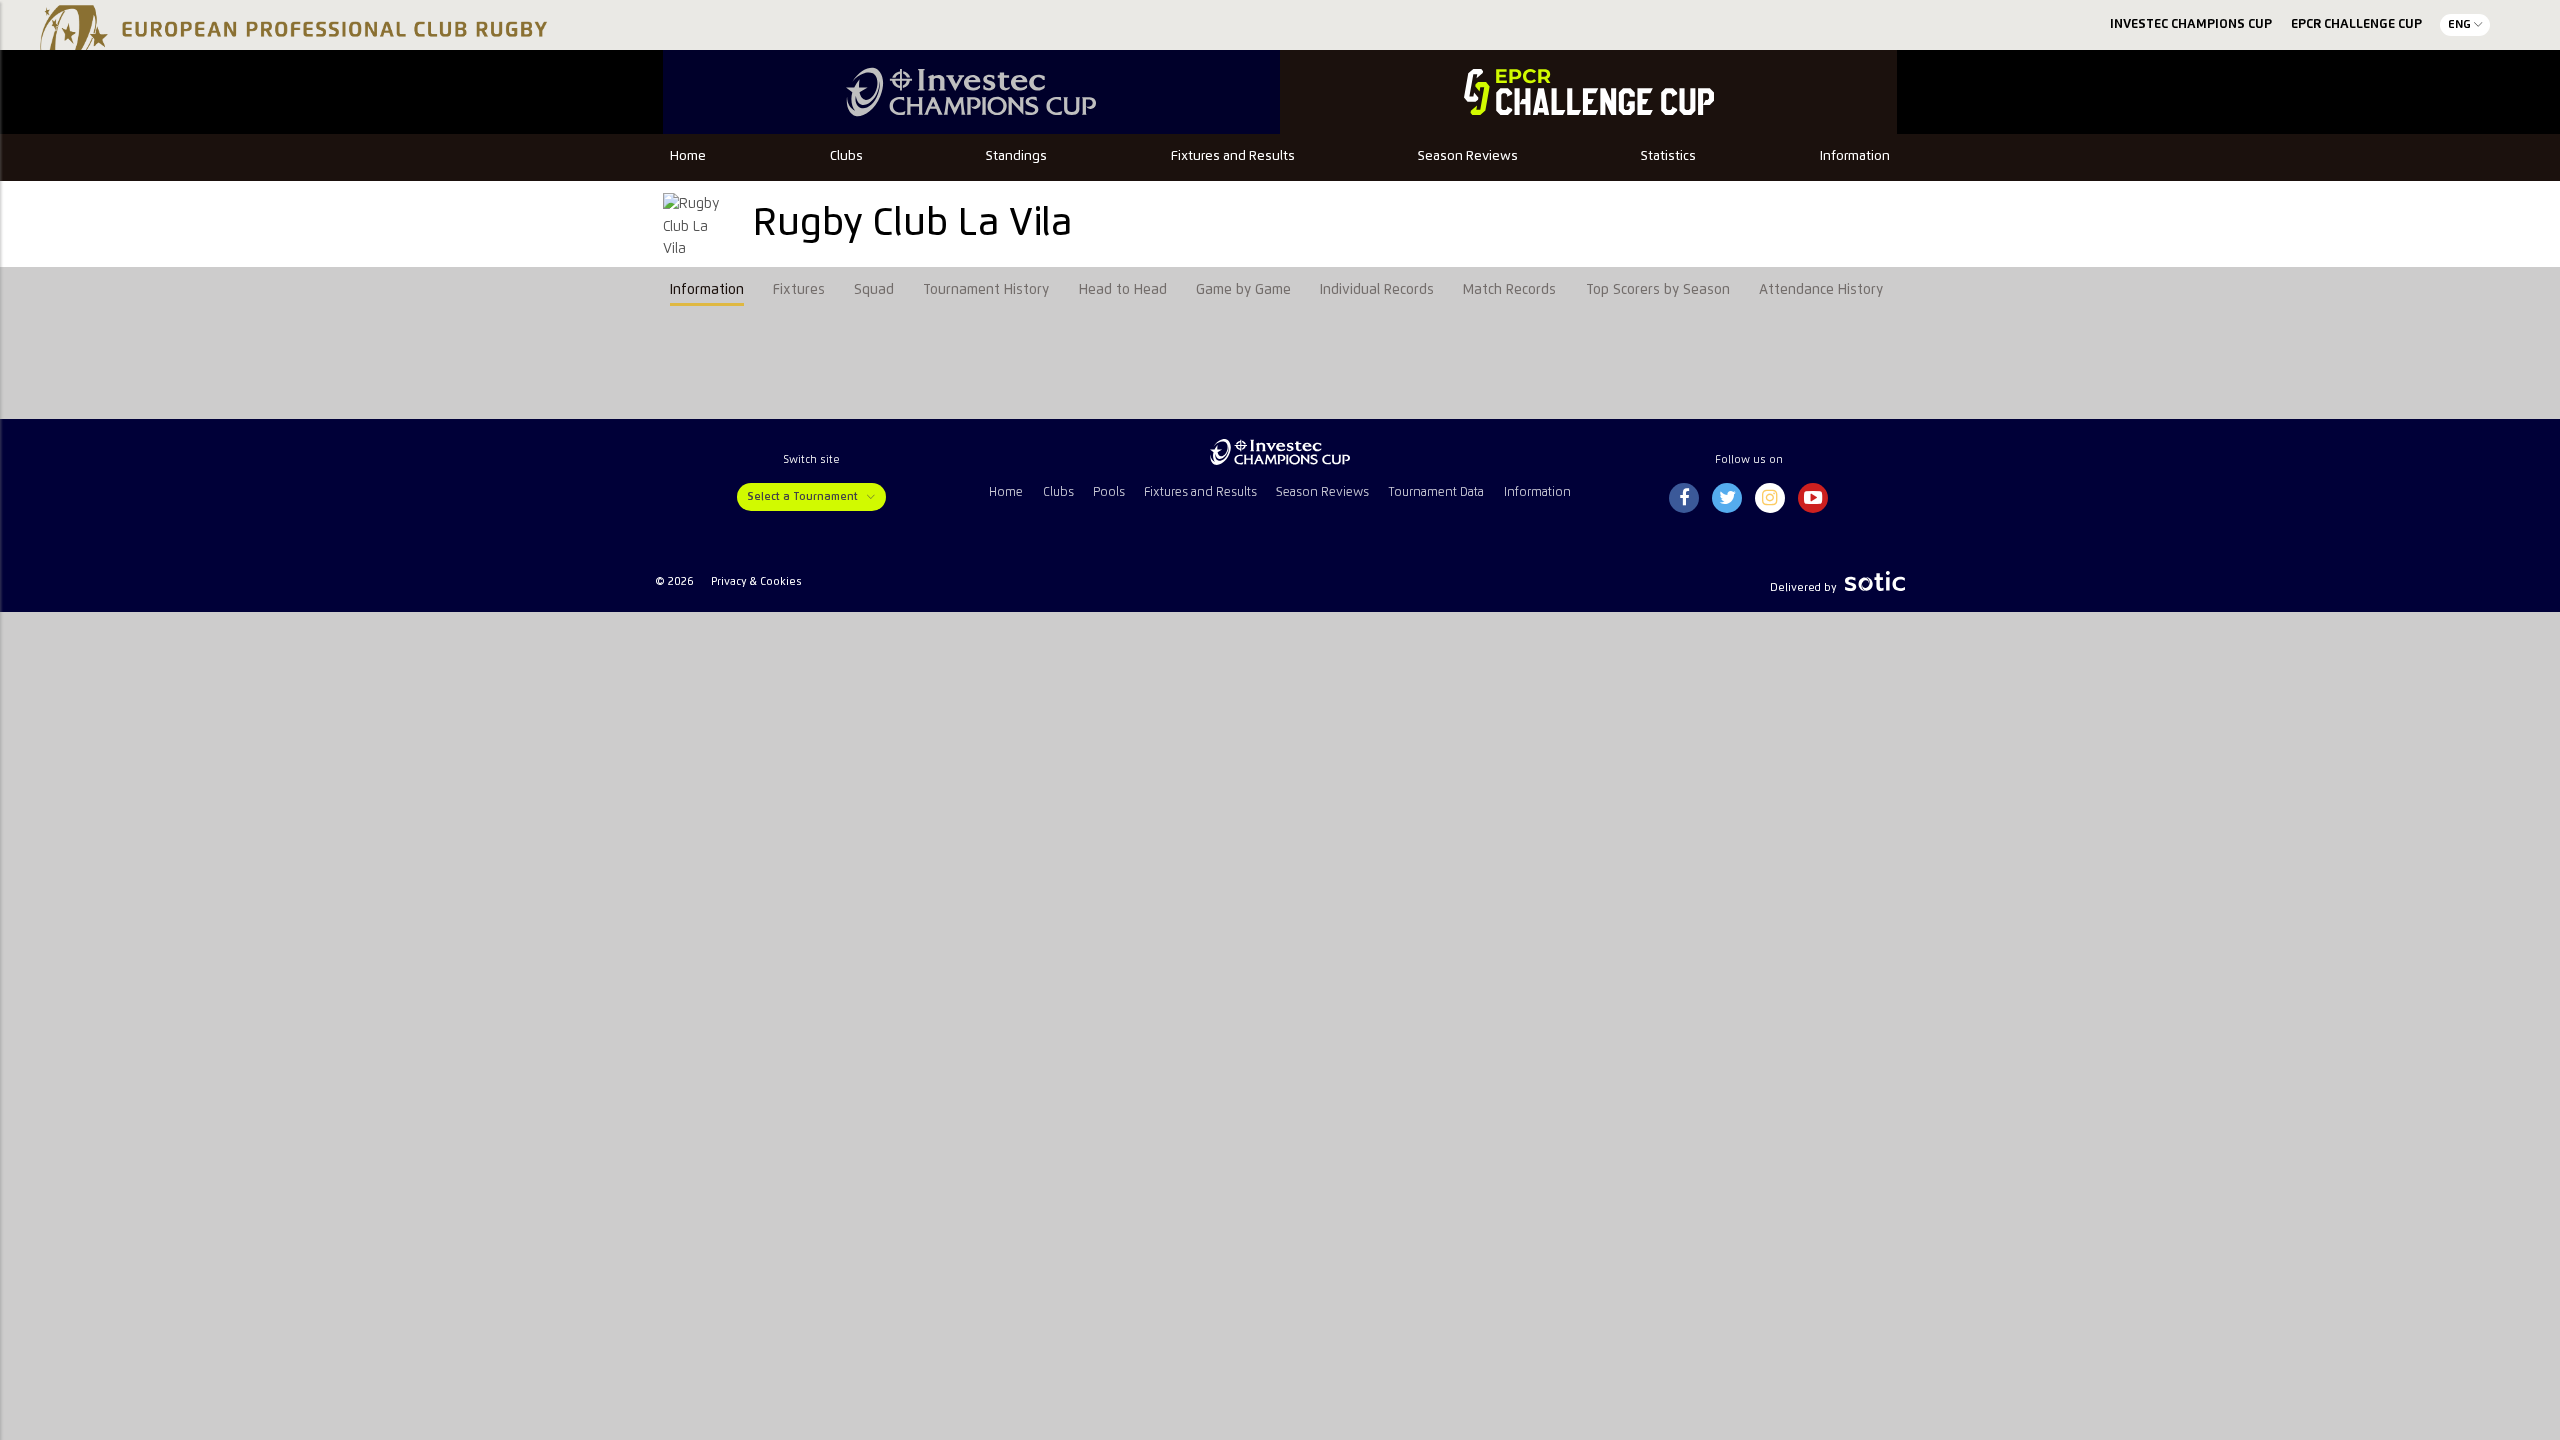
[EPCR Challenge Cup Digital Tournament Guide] (1588, 92)
